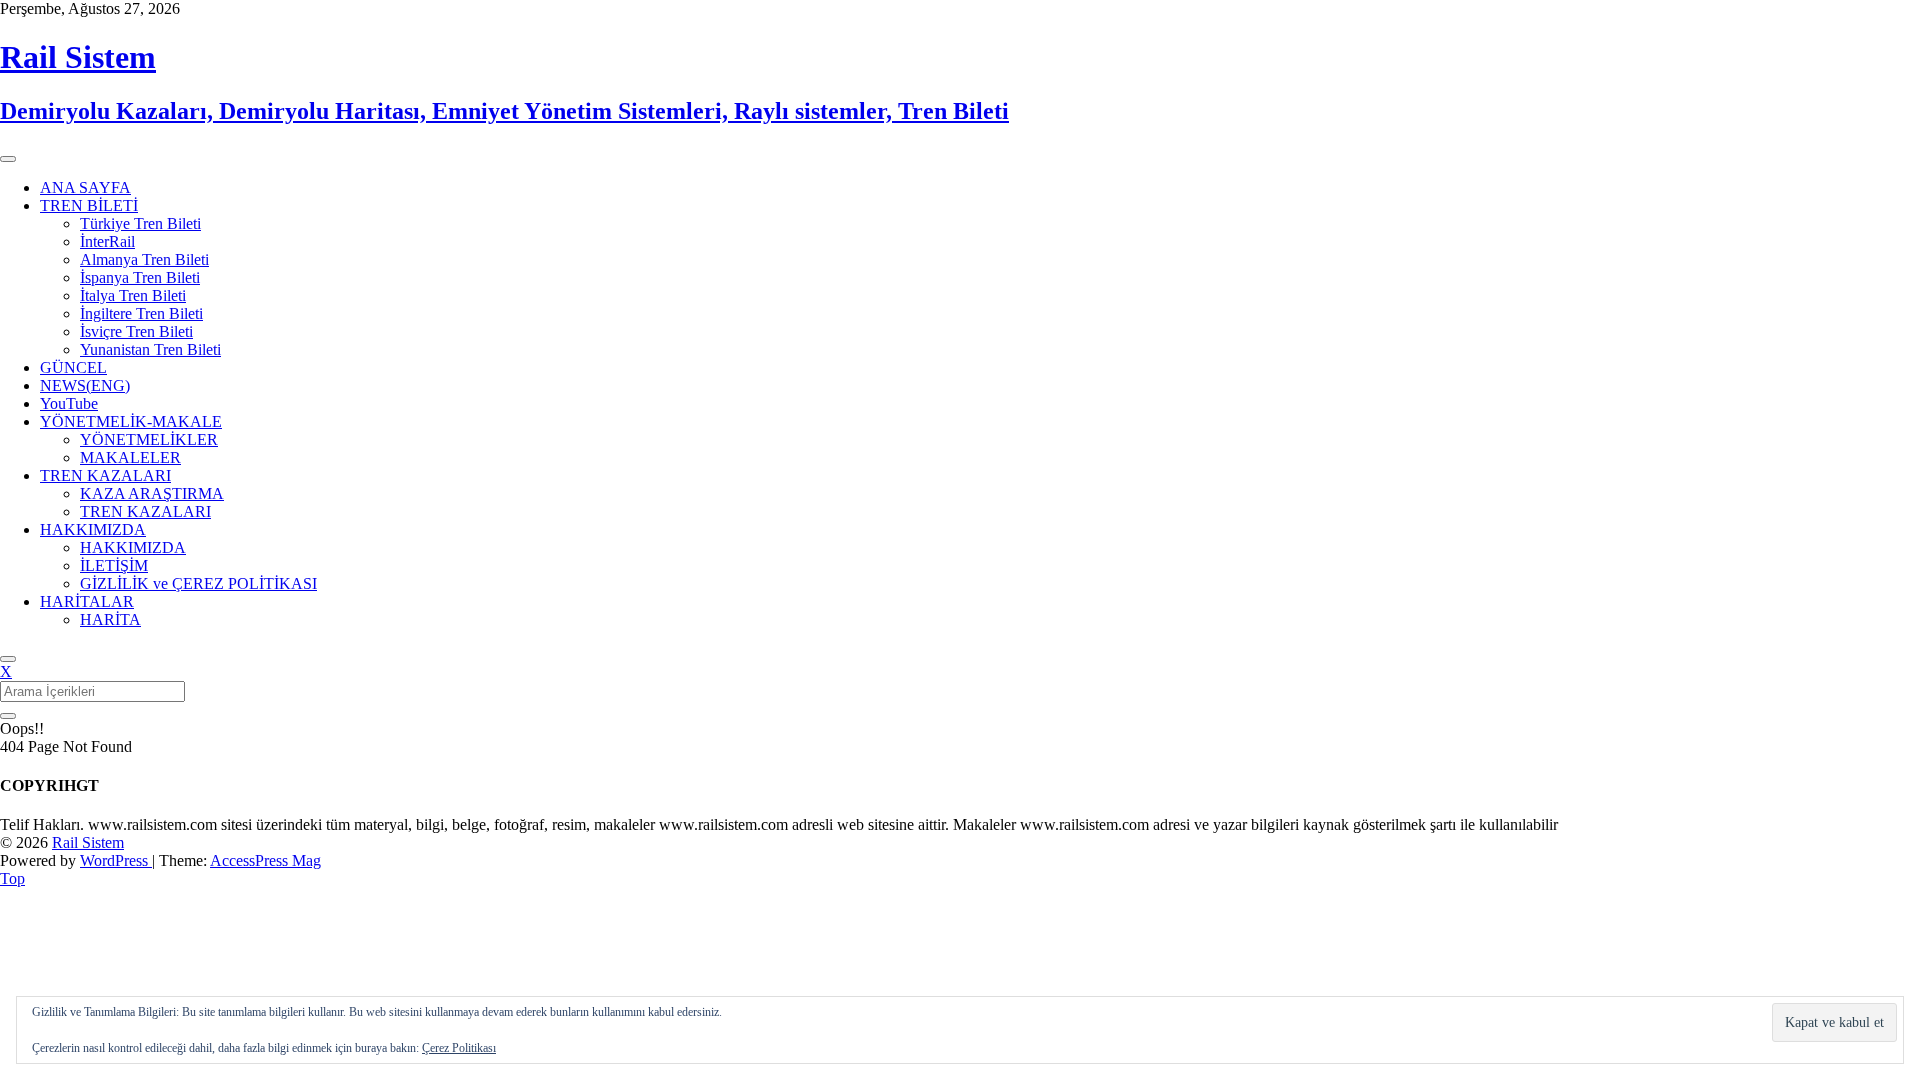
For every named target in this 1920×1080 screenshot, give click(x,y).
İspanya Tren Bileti (140, 277)
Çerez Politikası (459, 1048)
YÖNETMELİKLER (149, 439)
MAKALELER (130, 457)
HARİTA (110, 619)
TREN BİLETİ (89, 205)
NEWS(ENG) (85, 385)
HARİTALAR (87, 601)
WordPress (116, 860)
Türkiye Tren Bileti (140, 223)
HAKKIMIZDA (93, 529)
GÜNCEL (73, 367)
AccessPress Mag (265, 860)
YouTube (69, 403)
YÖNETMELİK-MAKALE (131, 421)
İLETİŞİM (114, 565)
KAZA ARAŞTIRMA (152, 493)
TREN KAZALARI (105, 475)
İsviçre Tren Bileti (136, 331)
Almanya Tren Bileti (144, 259)
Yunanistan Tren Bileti (150, 349)
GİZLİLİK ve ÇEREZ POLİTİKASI (198, 583)
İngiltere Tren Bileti (141, 313)
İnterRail (107, 241)
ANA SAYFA (85, 187)
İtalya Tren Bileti (133, 295)
